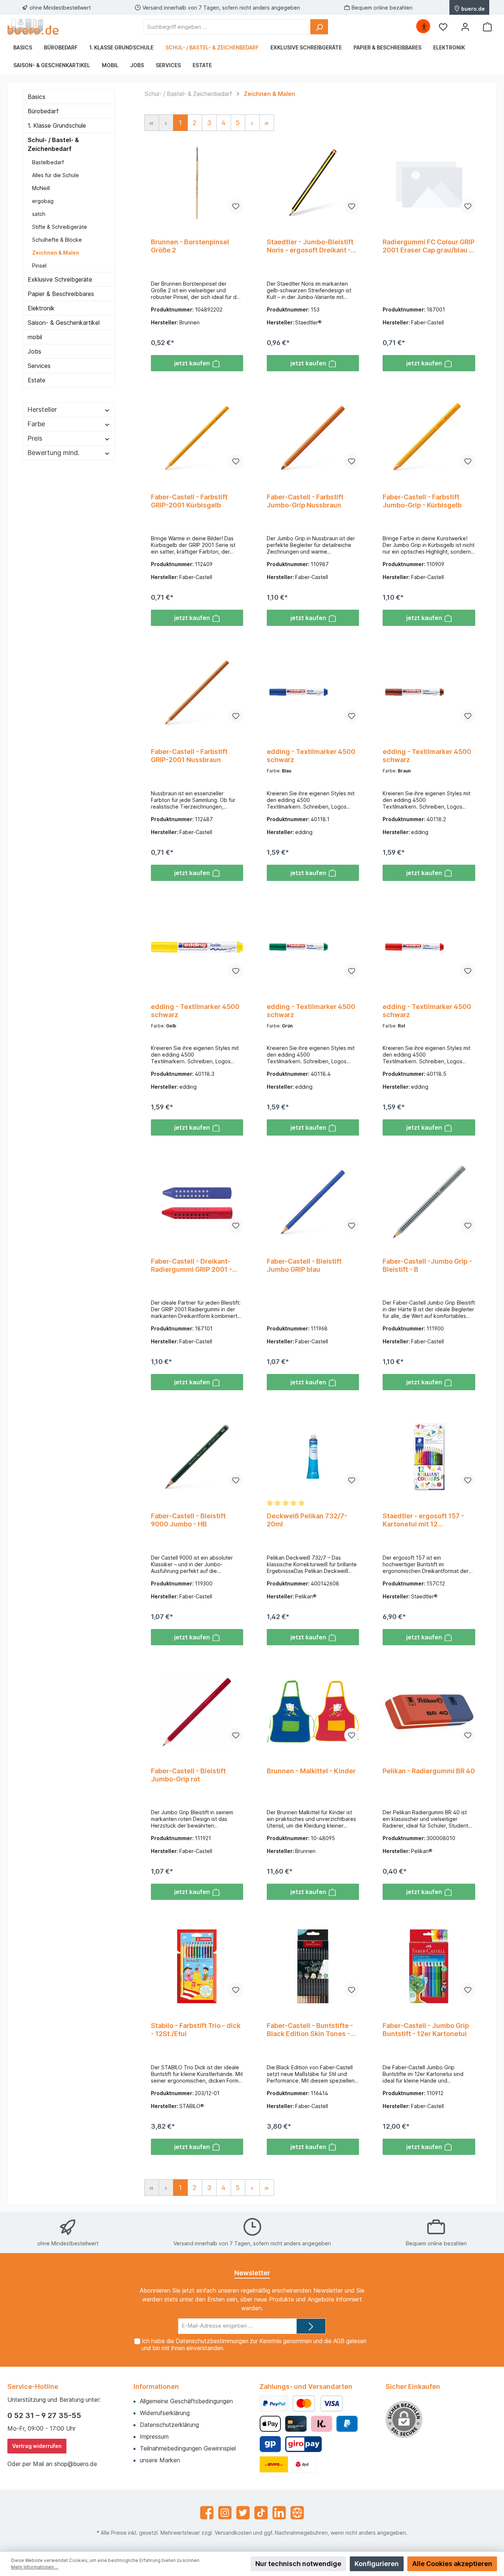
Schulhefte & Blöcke (57, 240)
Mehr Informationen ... (35, 2567)
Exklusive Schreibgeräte (60, 279)
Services (39, 366)
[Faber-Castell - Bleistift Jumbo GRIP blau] (313, 1202)
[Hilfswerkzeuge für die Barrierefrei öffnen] (424, 27)
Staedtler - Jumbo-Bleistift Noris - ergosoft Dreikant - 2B (310, 246)
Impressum (154, 2436)
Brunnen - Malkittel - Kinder (311, 1771)
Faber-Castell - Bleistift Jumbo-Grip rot (188, 1775)
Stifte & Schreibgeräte (60, 227)
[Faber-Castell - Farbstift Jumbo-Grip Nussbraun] (313, 438)
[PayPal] (274, 2403)
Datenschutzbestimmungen (212, 2341)
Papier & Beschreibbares (61, 294)
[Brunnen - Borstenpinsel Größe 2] (197, 183)
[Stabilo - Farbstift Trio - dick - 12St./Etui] (197, 1966)
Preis (35, 438)
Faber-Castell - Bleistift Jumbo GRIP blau (304, 1265)
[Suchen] (319, 27)
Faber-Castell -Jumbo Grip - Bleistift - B (427, 1265)
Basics (37, 97)
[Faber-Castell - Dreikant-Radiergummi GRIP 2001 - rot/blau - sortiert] (197, 1202)
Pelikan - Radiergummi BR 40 (429, 1771)
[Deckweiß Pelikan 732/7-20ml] (313, 1457)
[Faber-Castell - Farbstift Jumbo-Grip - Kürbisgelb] (429, 438)
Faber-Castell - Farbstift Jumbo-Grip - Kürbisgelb (422, 501)
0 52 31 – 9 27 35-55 (44, 2415)
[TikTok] (261, 2513)
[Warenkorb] (487, 27)
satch (39, 214)
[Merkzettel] (443, 27)
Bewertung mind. (53, 453)
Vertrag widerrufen (37, 2446)
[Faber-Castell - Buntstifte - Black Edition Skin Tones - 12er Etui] (313, 1966)
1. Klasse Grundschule (57, 125)
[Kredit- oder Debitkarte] (318, 2403)
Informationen (156, 2386)
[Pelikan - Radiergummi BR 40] (429, 1712)
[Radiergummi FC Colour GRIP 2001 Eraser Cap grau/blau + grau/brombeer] (429, 183)
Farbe (36, 424)
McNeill (41, 188)
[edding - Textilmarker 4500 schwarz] (313, 692)
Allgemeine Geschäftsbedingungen (186, 2401)
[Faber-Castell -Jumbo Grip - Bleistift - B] (429, 1202)
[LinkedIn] (279, 2513)
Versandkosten (233, 2533)
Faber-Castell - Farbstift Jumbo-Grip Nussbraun (305, 501)
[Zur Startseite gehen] (33, 27)
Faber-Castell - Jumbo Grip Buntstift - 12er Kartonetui (426, 2030)
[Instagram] (225, 2513)
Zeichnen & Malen (56, 253)
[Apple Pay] (270, 2424)
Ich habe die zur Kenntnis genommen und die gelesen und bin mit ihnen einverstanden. (254, 2345)
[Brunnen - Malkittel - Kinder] (313, 1712)
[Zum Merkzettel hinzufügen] (236, 206)
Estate (37, 380)
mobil (35, 337)
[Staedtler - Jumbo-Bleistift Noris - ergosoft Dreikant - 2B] (313, 183)
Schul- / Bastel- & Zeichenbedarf (53, 144)
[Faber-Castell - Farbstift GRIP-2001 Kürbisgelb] (197, 438)
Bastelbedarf (48, 162)
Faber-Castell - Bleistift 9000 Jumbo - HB (188, 1520)
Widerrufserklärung (165, 2413)
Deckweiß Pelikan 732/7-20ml (307, 1520)
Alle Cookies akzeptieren (452, 2564)
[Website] (297, 2513)
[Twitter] (243, 2513)
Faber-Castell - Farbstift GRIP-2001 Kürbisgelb (189, 501)
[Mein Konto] (465, 27)
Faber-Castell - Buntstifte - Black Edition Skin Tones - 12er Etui (310, 2030)
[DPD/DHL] (288, 2464)
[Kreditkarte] (296, 2424)
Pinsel (39, 266)
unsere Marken (160, 2460)
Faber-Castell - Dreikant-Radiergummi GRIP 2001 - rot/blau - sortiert (191, 1265)
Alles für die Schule (56, 175)
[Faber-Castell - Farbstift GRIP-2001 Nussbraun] (197, 692)
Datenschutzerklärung (169, 2425)
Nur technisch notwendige (298, 2564)
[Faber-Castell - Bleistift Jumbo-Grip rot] (197, 1712)
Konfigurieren (377, 2564)
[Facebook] (207, 2513)
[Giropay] (270, 2444)
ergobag (43, 201)
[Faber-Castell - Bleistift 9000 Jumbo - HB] (197, 1457)
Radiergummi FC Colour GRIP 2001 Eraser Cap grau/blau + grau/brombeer (429, 246)
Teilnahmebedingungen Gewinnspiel (188, 2448)
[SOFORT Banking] (322, 2424)
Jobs (34, 351)
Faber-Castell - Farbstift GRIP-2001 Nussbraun (189, 756)
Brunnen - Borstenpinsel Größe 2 (190, 246)
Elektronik (41, 308)
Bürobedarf (43, 111)
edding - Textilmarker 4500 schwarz (311, 756)
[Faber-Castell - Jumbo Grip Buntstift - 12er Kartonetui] (429, 1966)
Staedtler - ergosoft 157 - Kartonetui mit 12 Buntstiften (423, 1520)
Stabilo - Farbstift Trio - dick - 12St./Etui (196, 2030)
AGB (339, 2341)
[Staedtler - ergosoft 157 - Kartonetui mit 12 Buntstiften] (429, 1457)
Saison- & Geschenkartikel (64, 323)
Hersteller (42, 409)
